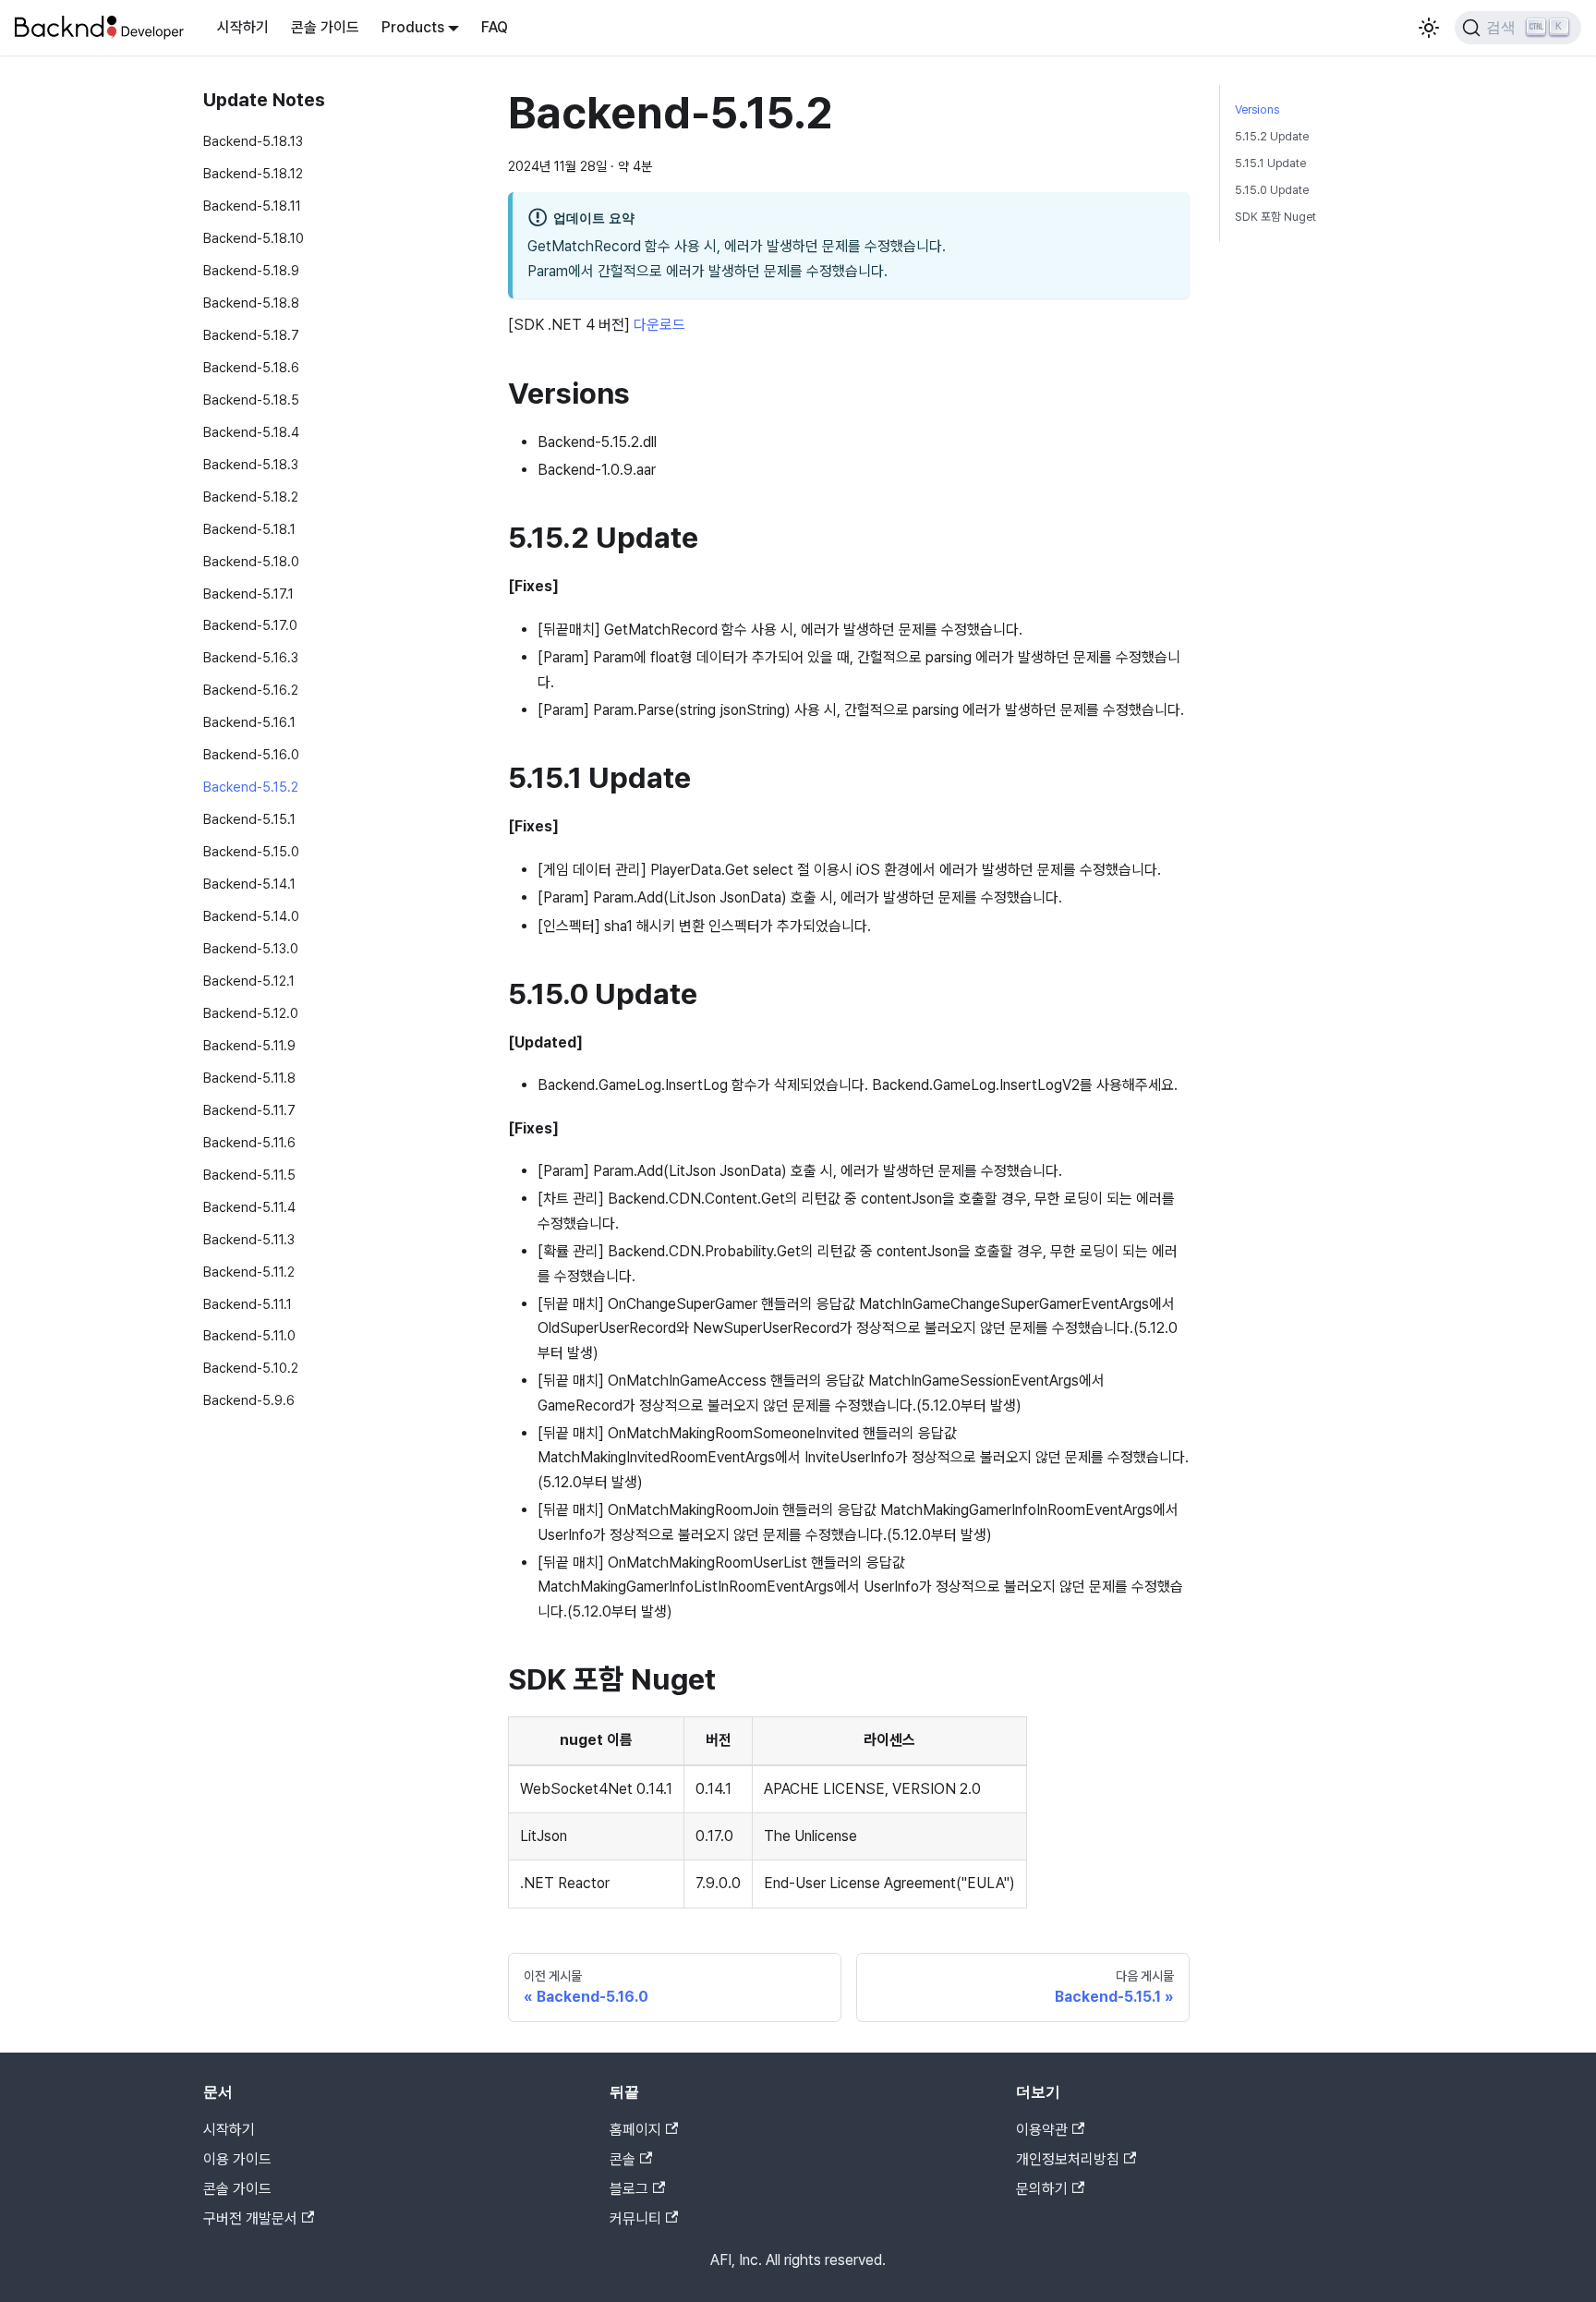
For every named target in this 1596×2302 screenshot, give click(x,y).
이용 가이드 (237, 2159)
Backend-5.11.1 (248, 1303)
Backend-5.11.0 (249, 1335)
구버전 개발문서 (250, 2218)
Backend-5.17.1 (248, 593)
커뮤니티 (635, 2218)
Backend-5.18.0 (251, 560)
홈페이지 (635, 2130)
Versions (1257, 109)
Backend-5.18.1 (249, 528)
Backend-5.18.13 (253, 141)
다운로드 (659, 325)
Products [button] (413, 27)
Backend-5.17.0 (250, 625)
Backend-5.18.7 (251, 335)
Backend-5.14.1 (249, 884)
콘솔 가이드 (325, 27)
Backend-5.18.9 (251, 270)
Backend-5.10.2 (251, 1368)
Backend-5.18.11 (252, 206)
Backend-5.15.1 (249, 819)
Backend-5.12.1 (249, 981)
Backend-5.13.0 (251, 948)
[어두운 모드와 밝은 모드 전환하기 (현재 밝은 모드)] (1429, 28)
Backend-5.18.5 (251, 400)
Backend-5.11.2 (249, 1271)
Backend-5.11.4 (249, 1206)
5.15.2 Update (1272, 136)
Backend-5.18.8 (251, 303)
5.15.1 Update (1270, 163)
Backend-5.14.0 (251, 916)
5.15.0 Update (1272, 190)
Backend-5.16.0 (251, 754)
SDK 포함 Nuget (1276, 217)
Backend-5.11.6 (249, 1142)
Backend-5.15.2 (251, 787)
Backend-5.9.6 (249, 1400)
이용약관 (1042, 2130)
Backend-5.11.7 (249, 1110)
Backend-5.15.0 (251, 851)
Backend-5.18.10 (254, 238)
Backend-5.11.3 (249, 1238)
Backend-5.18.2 (251, 496)
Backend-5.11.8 (249, 1078)
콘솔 (623, 2159)
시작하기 (243, 27)
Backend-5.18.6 (251, 367)
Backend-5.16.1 (249, 722)
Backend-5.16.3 (251, 657)
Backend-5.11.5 (249, 1175)
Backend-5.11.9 (249, 1045)
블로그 (629, 2189)
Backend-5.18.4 (251, 432)
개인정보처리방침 (1068, 2159)
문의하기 (1042, 2189)
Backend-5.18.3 (251, 464)
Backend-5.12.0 (251, 1013)
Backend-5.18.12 (253, 173)
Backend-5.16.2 (251, 690)
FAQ (495, 27)
